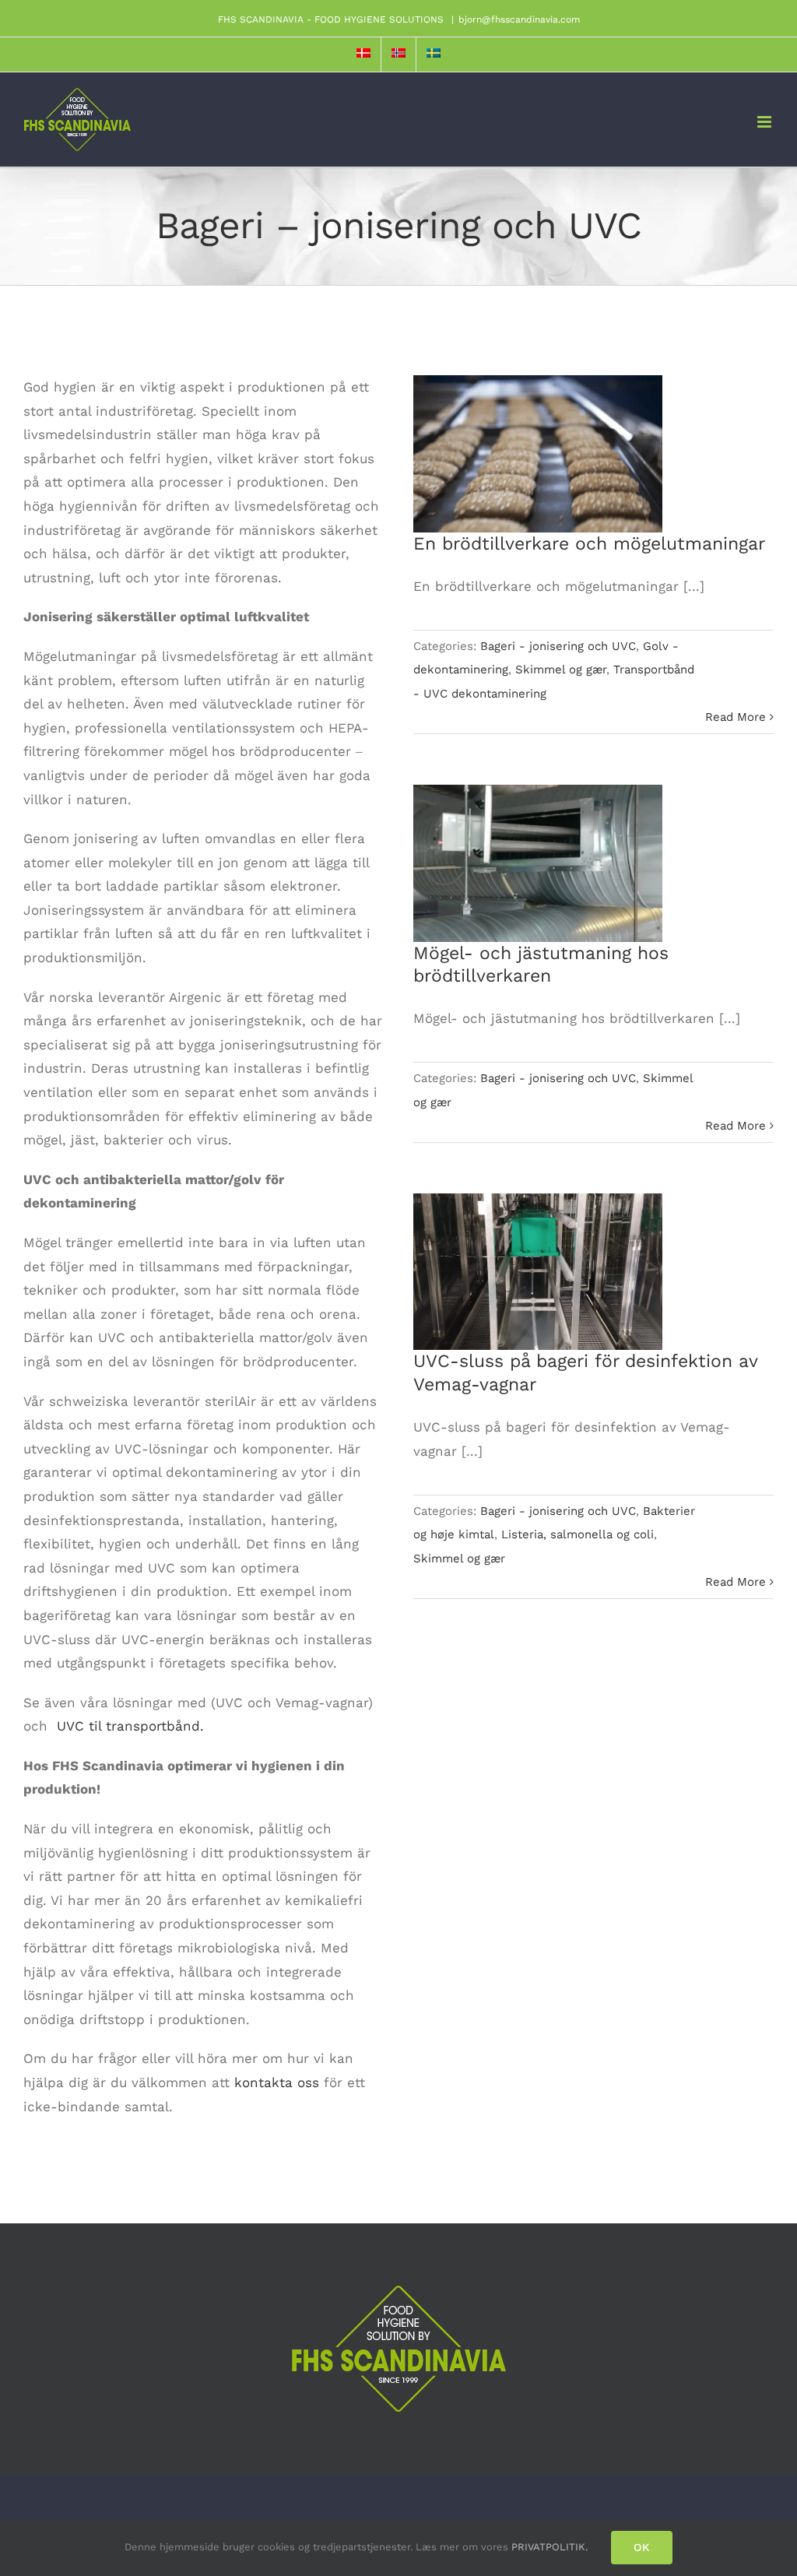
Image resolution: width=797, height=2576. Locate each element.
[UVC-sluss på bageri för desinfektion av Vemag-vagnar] (538, 1272)
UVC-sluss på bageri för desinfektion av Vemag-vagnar (538, 1250)
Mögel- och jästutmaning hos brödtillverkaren (538, 841)
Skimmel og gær (561, 669)
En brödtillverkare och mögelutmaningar (538, 432)
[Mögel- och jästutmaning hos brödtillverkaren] (538, 863)
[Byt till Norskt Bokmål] (398, 54)
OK (642, 2547)
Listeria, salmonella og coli (578, 1534)
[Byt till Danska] (363, 54)
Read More (736, 717)
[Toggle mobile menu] (765, 122)
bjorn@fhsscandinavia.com (519, 19)
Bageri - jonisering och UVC (558, 646)
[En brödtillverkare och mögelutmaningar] (538, 454)
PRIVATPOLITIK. (549, 2547)
